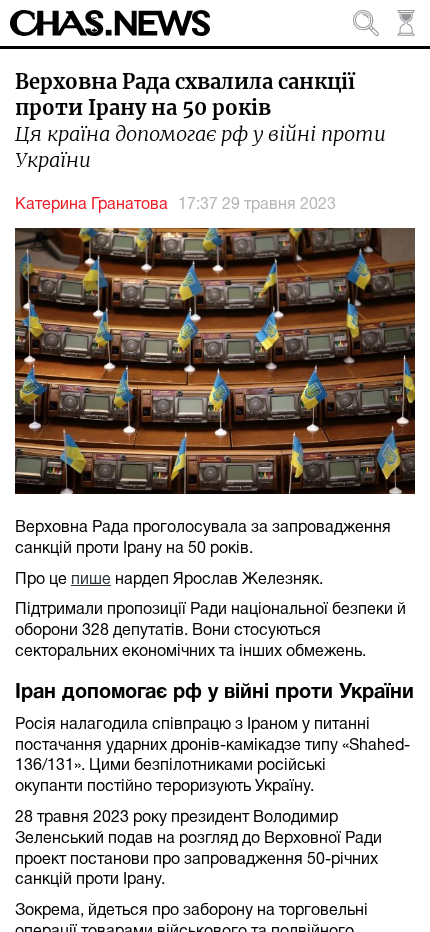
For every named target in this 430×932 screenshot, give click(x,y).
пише (91, 580)
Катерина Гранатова (91, 205)
